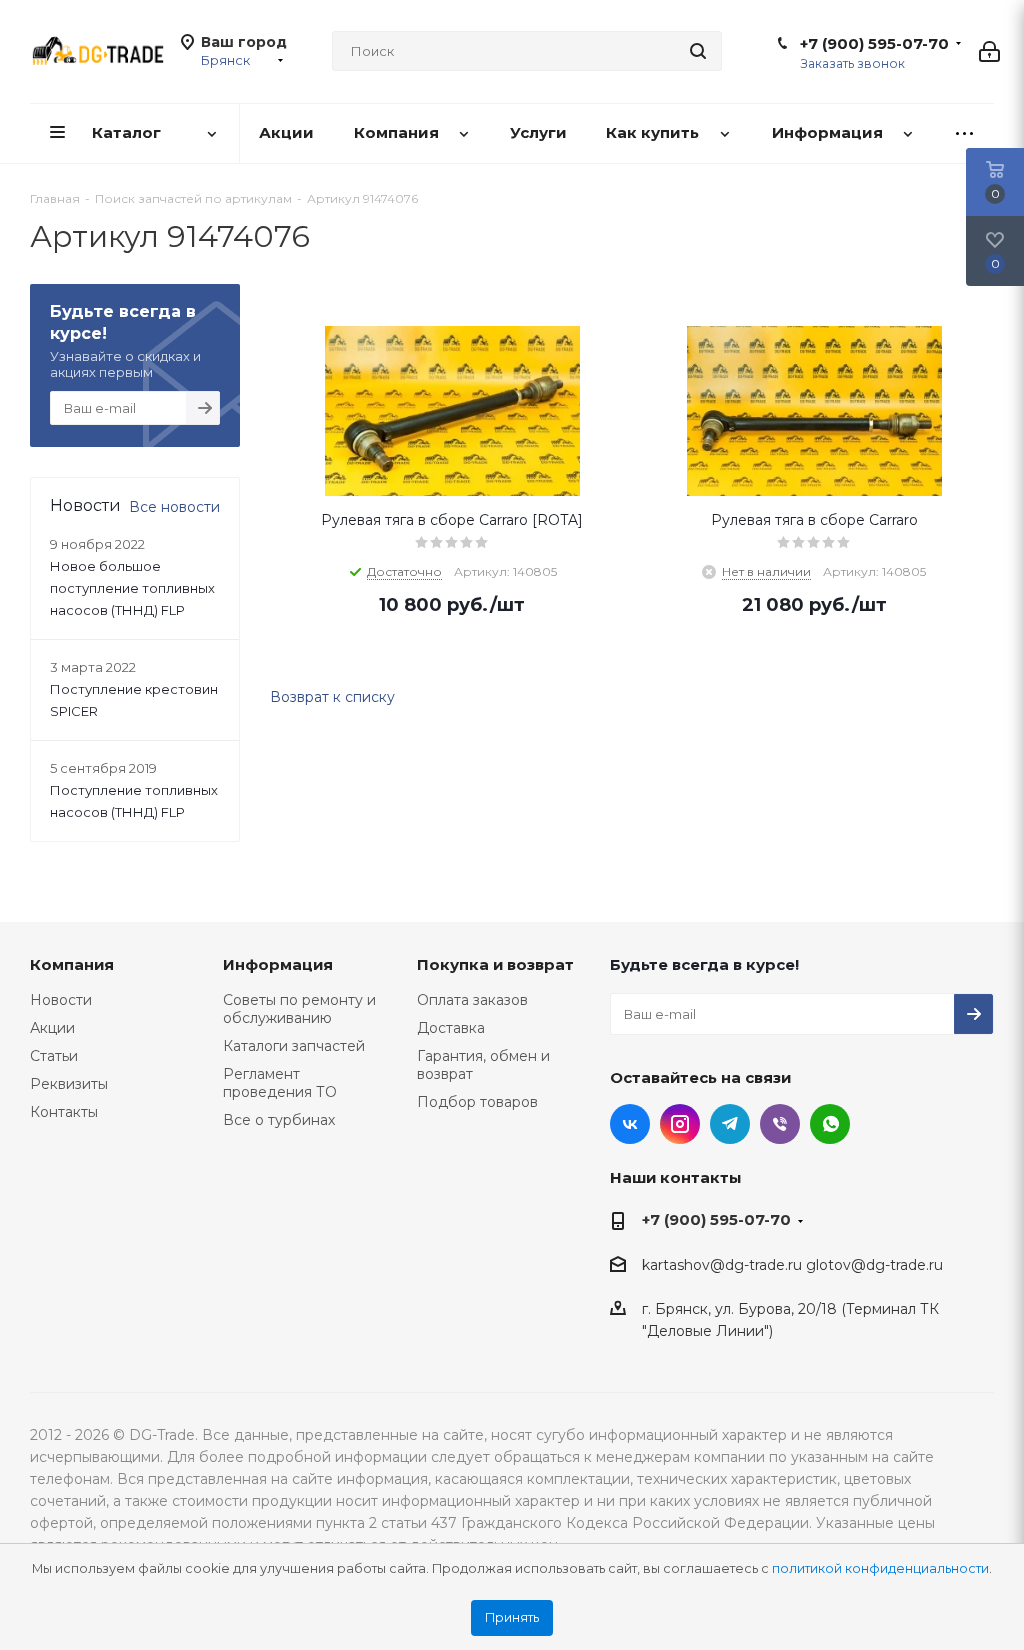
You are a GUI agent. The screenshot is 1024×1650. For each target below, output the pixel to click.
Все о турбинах (279, 1120)
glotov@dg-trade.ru (874, 1265)
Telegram (730, 1124)
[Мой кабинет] (989, 51)
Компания (72, 964)
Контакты (64, 1112)
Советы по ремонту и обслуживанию (299, 1009)
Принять (512, 1617)
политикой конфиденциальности (880, 1568)
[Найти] (698, 51)
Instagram (680, 1124)
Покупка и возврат (495, 964)
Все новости (174, 507)
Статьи (54, 1056)
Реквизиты (69, 1084)
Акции (52, 1028)
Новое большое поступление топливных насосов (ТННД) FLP (132, 588)
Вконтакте (630, 1124)
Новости (61, 1000)
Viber (780, 1124)
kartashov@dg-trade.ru (722, 1265)
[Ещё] (964, 133)
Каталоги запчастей (294, 1046)
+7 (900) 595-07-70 (874, 44)
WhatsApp (830, 1124)
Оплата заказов (472, 1000)
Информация (278, 964)
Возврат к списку (332, 697)
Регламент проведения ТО (280, 1083)
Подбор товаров (477, 1102)
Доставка (451, 1028)
